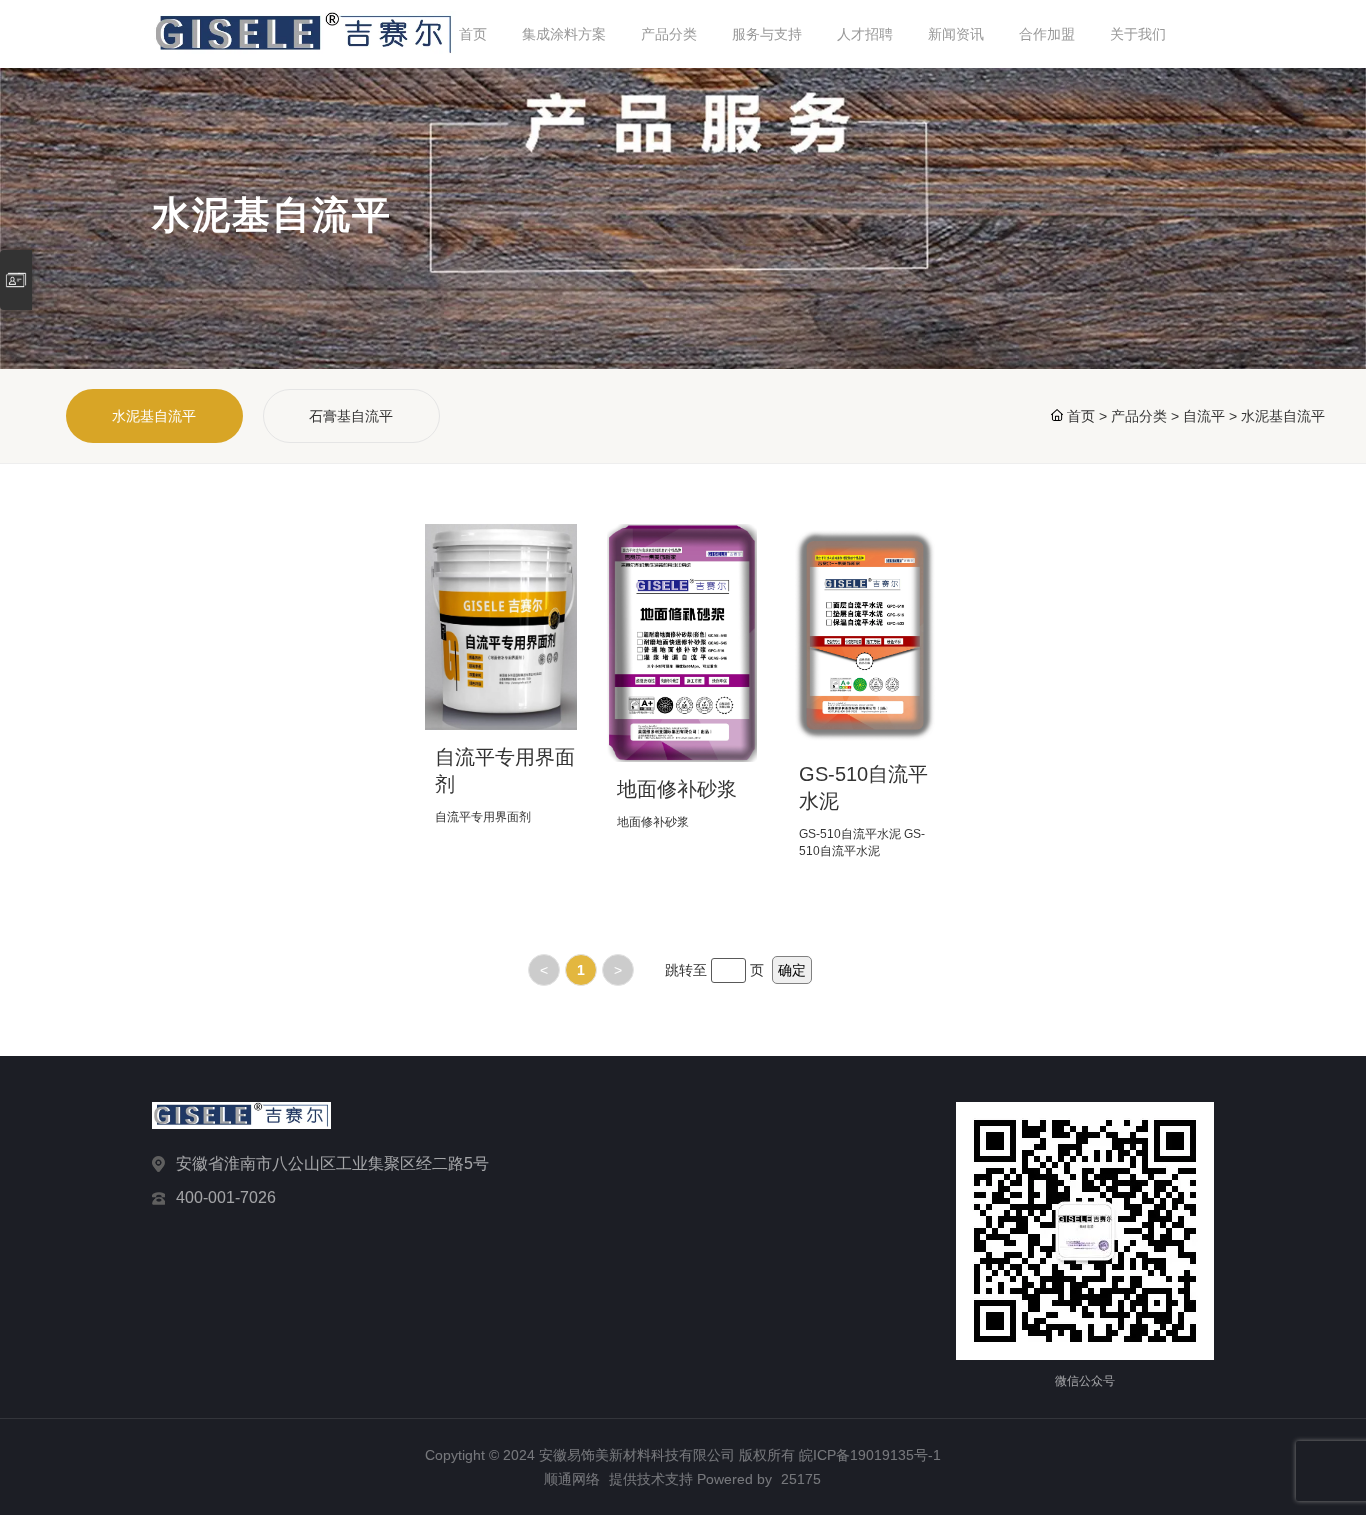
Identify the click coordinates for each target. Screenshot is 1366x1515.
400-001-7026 (226, 1197)
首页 (473, 34)
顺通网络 (572, 1479)
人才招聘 (865, 34)
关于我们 (1138, 34)
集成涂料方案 (564, 34)
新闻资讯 (956, 34)
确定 (792, 970)
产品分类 (669, 34)
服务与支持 (767, 34)
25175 (801, 1479)
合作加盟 (1047, 34)
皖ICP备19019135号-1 (870, 1455)
